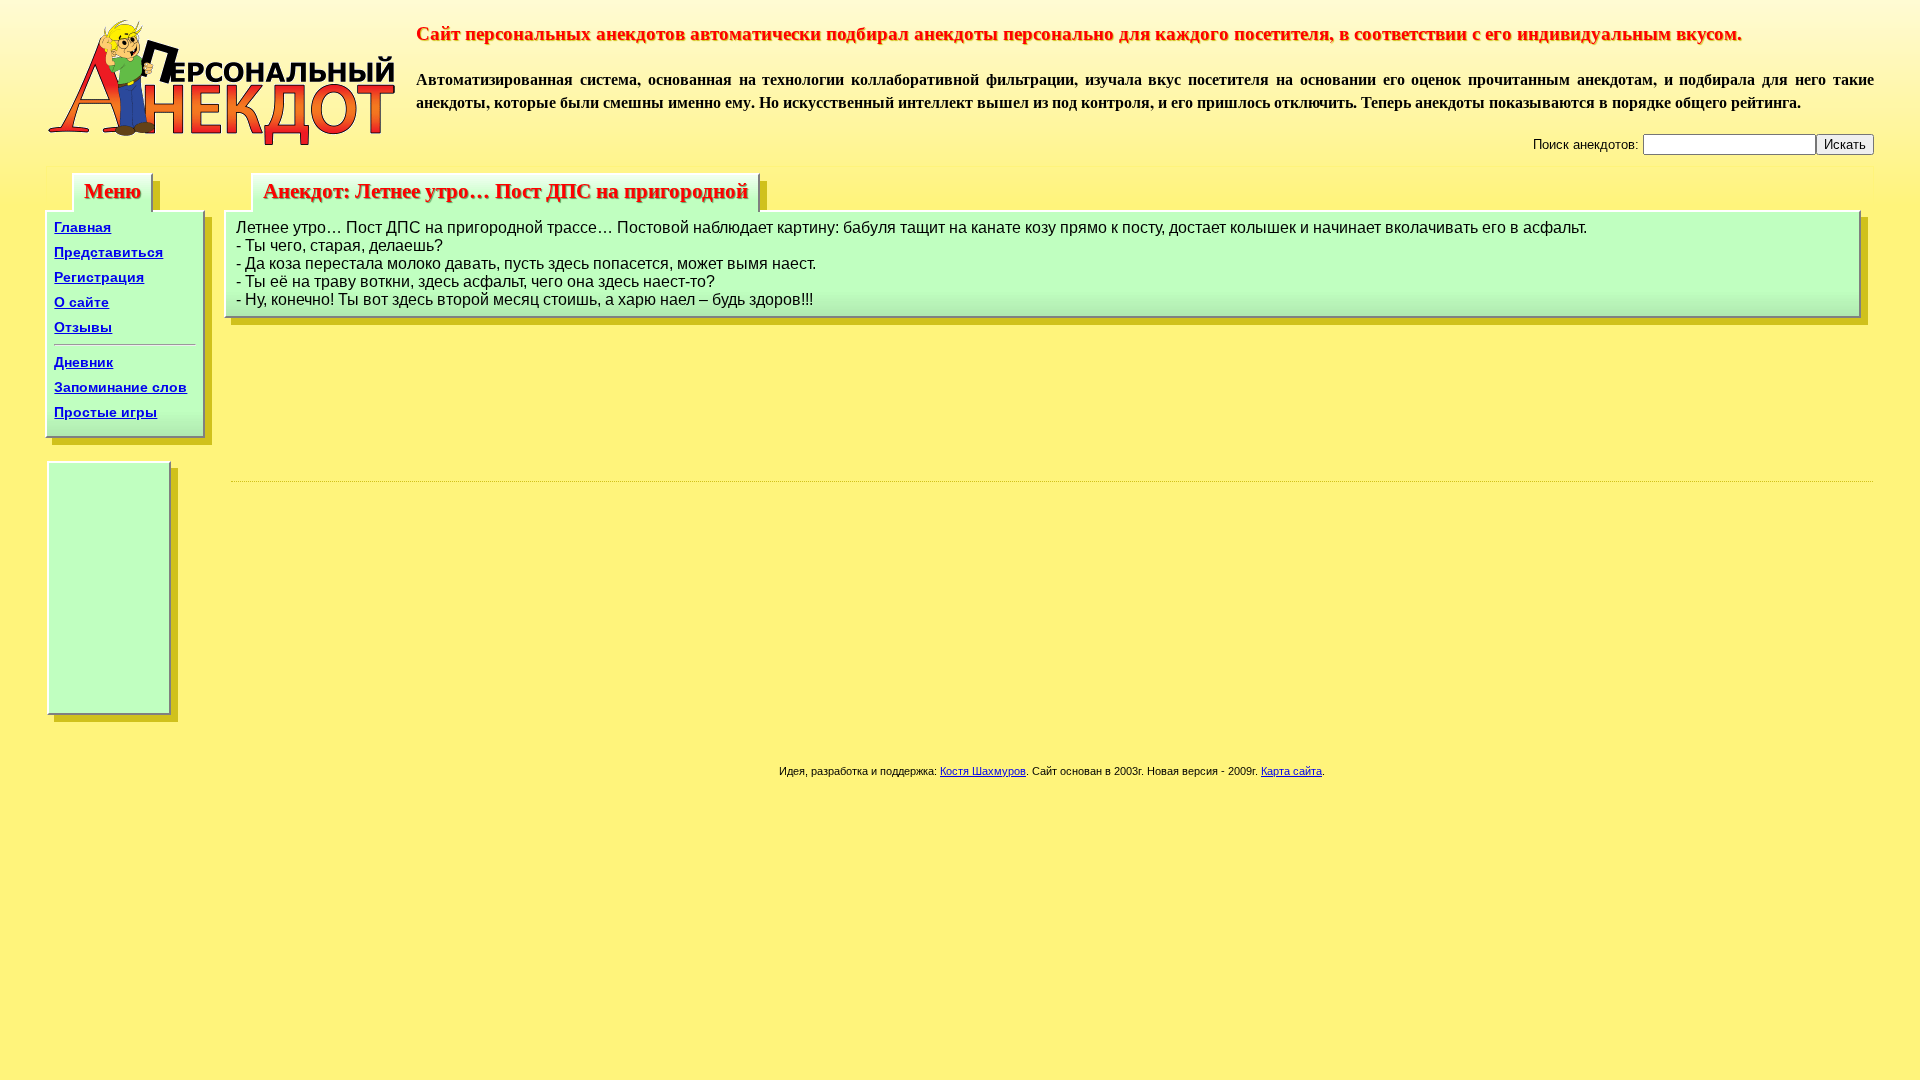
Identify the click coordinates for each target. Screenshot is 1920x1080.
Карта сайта (1291, 771)
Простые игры (105, 412)
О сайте (81, 302)
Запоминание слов (120, 387)
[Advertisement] (109, 593)
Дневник (83, 362)
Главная (82, 227)
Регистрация (99, 277)
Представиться (108, 252)
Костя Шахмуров (983, 771)
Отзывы (83, 327)
